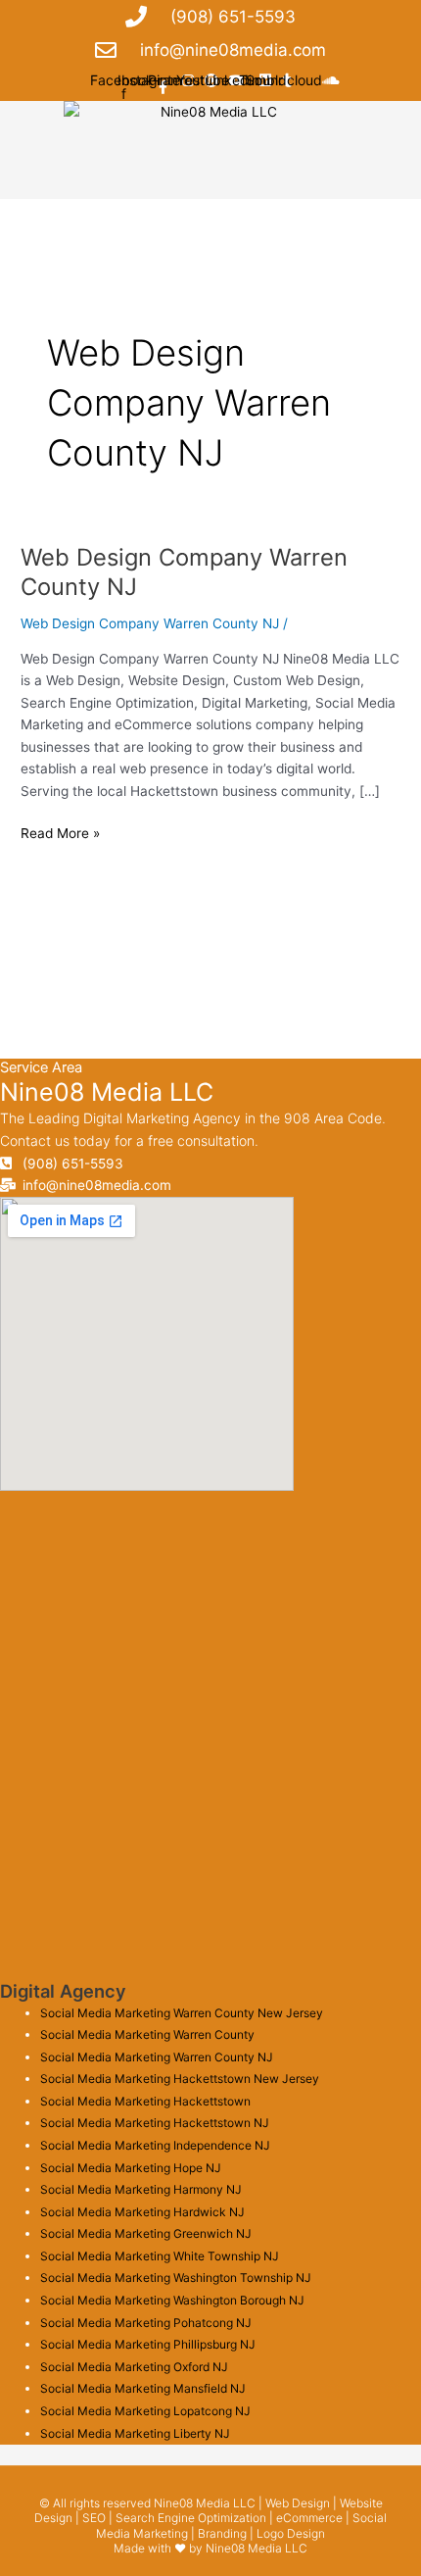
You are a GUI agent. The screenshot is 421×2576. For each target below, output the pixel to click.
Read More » (60, 832)
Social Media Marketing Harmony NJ (141, 2189)
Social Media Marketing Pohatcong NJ (146, 2323)
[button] (210, 173)
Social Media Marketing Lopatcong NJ (145, 2411)
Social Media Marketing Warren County (147, 2034)
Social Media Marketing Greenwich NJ (146, 2233)
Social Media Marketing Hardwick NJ (142, 2212)
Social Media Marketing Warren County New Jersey (182, 2013)
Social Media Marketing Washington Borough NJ (172, 2300)
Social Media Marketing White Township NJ (160, 2256)
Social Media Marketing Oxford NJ (134, 2367)
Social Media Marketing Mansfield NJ (143, 2388)
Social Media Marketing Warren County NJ (157, 2057)
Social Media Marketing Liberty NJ (135, 2433)
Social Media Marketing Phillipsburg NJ (148, 2344)
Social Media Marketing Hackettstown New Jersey (180, 2079)
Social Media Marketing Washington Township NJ (176, 2278)
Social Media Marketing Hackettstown (145, 2101)
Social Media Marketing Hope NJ (131, 2168)
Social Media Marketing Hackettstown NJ (155, 2123)
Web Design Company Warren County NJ (150, 623)
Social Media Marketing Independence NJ (155, 2145)
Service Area (41, 1067)
